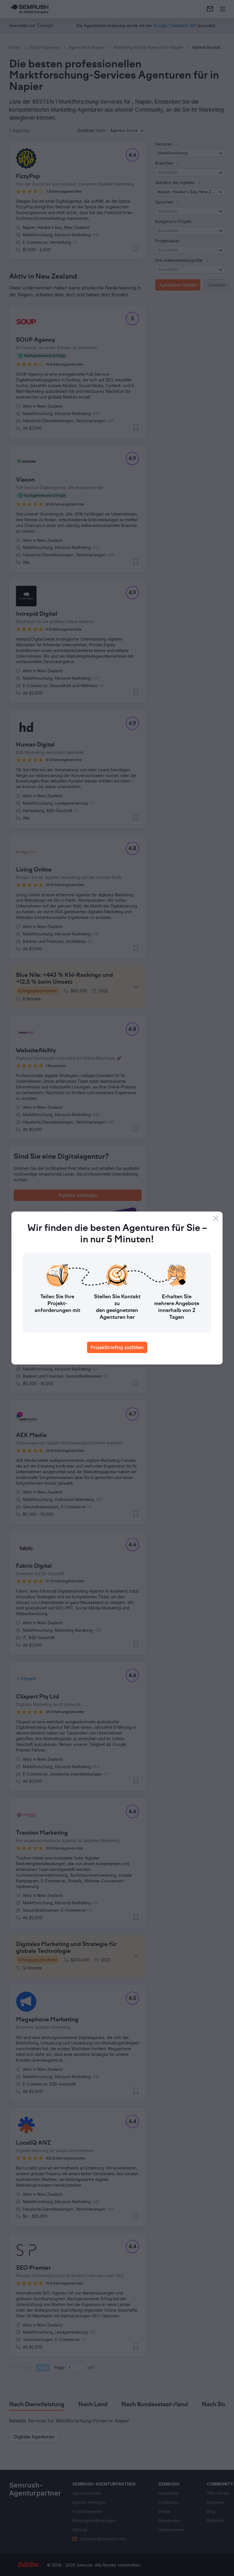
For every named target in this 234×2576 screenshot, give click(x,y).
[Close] (216, 1218)
